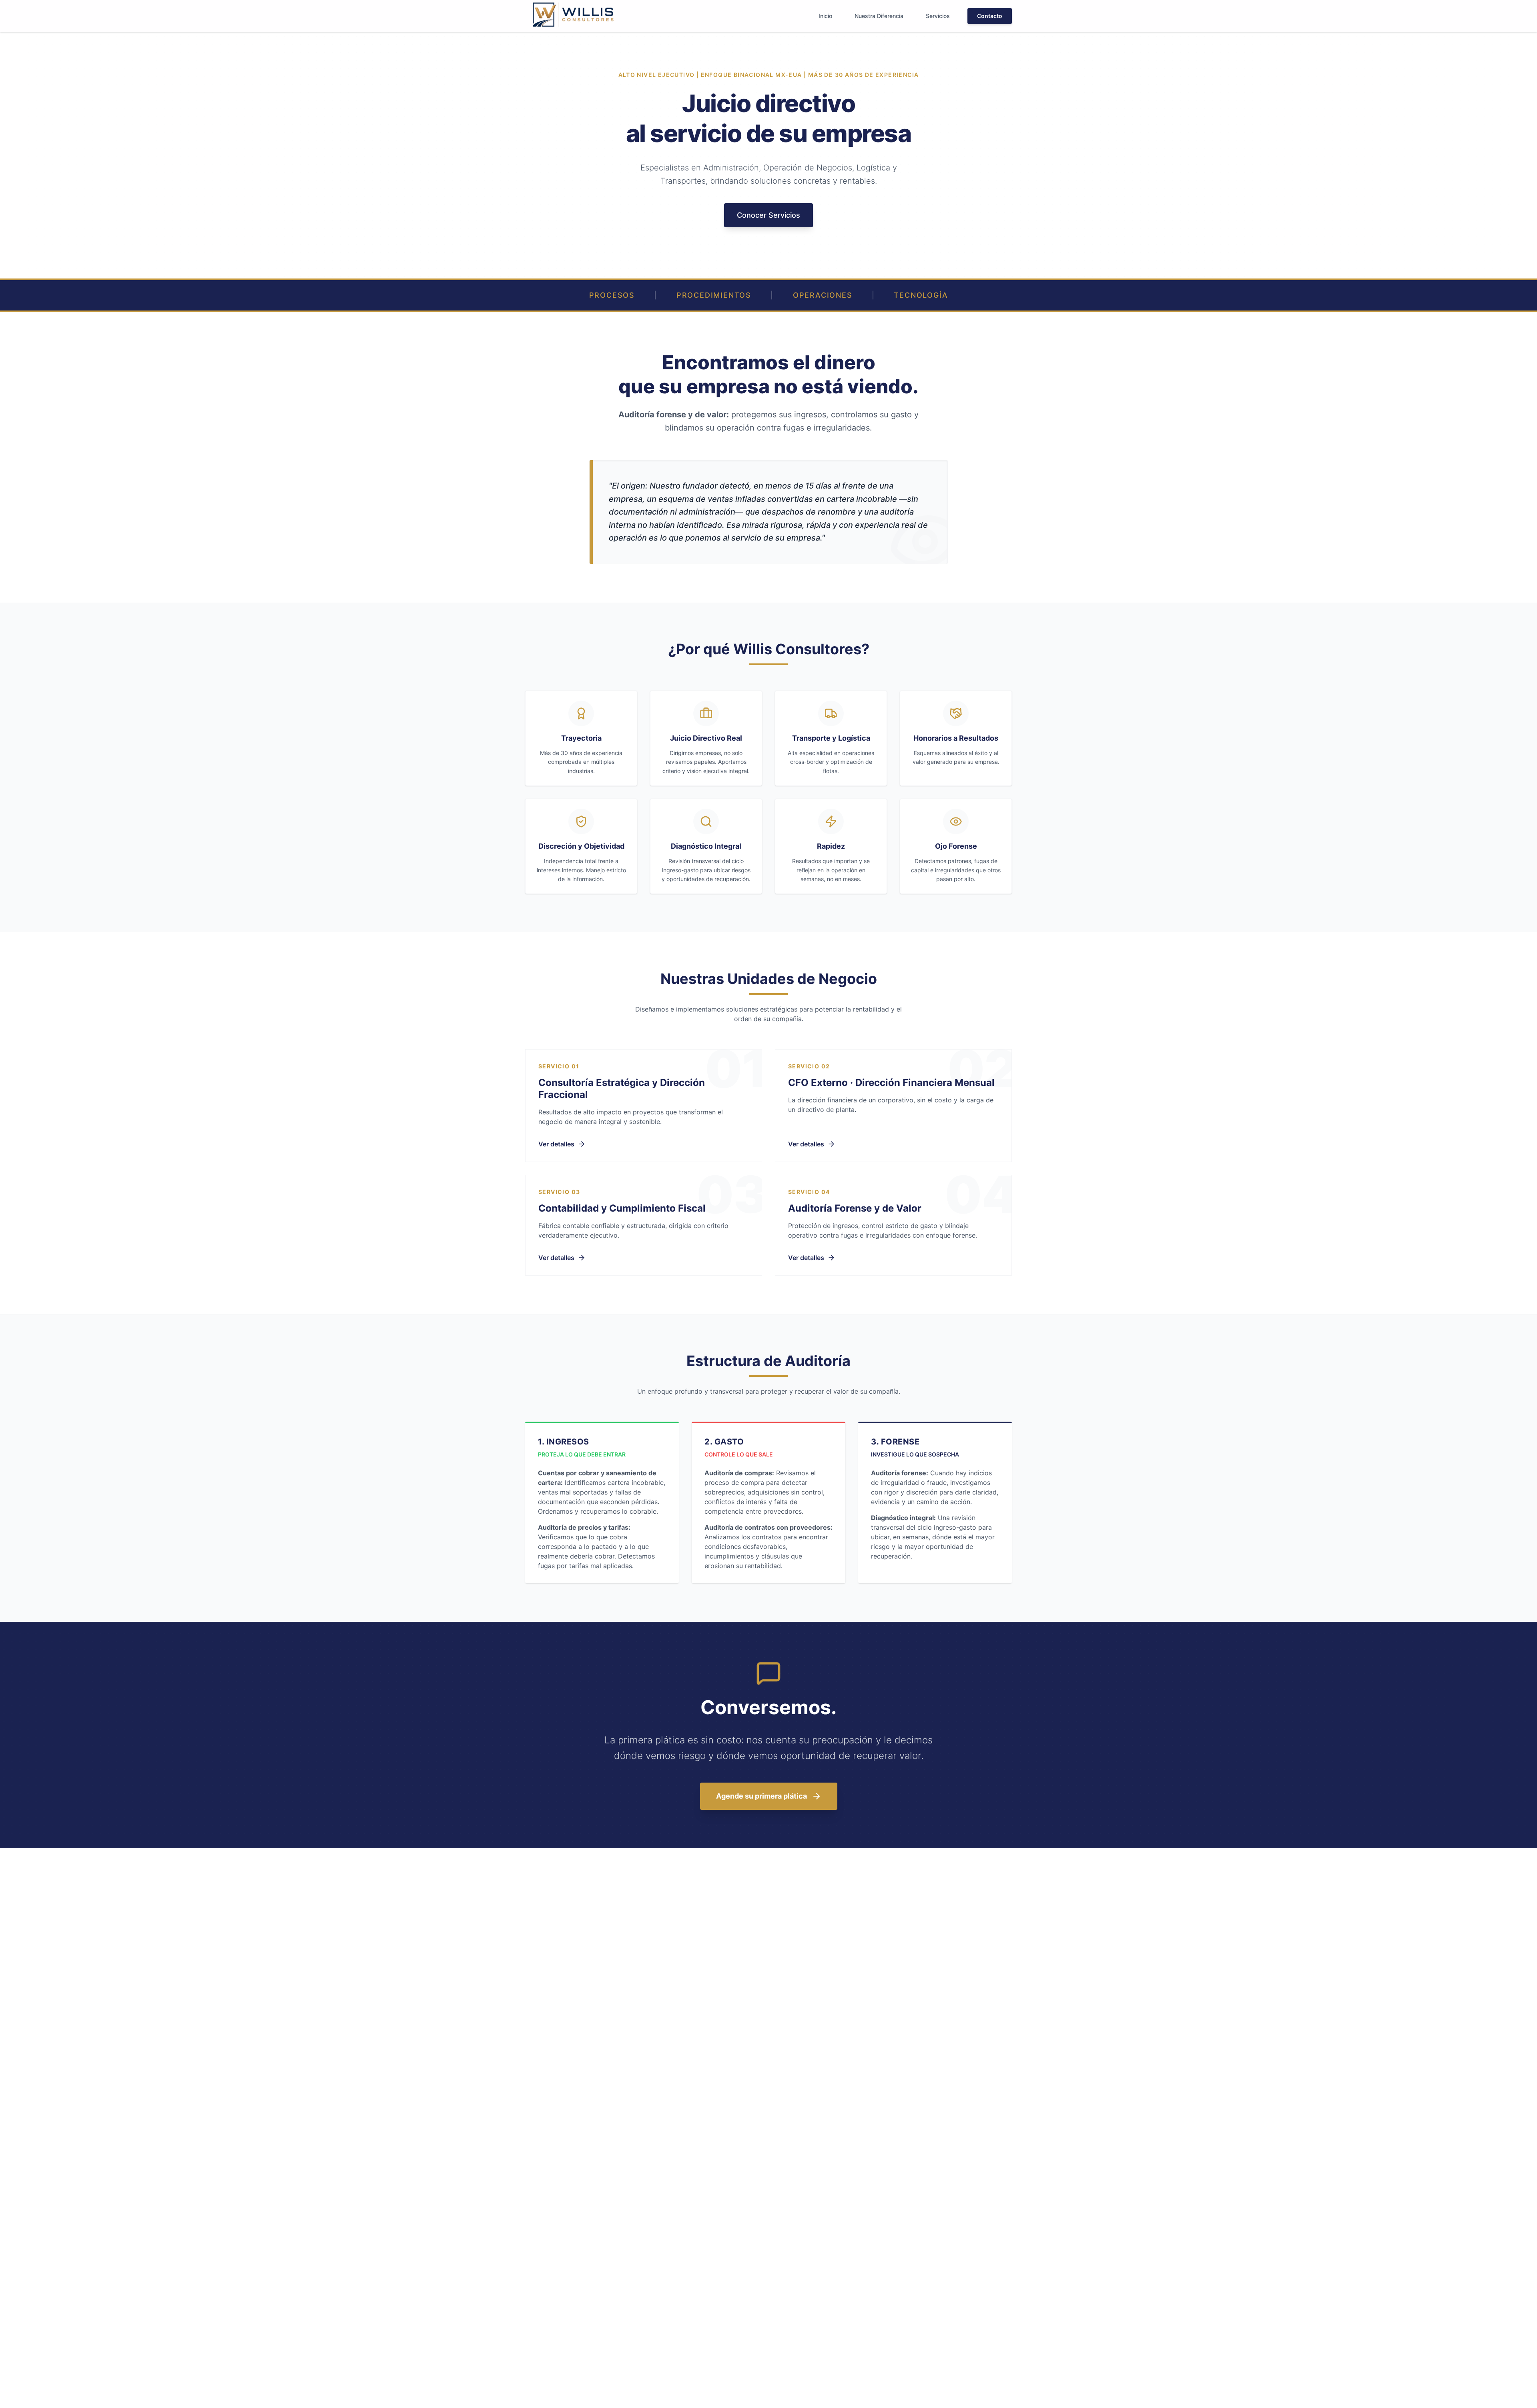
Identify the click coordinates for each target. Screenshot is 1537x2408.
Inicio (825, 16)
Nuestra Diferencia (879, 16)
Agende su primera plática (761, 1796)
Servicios (938, 16)
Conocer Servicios (768, 215)
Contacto (990, 16)
